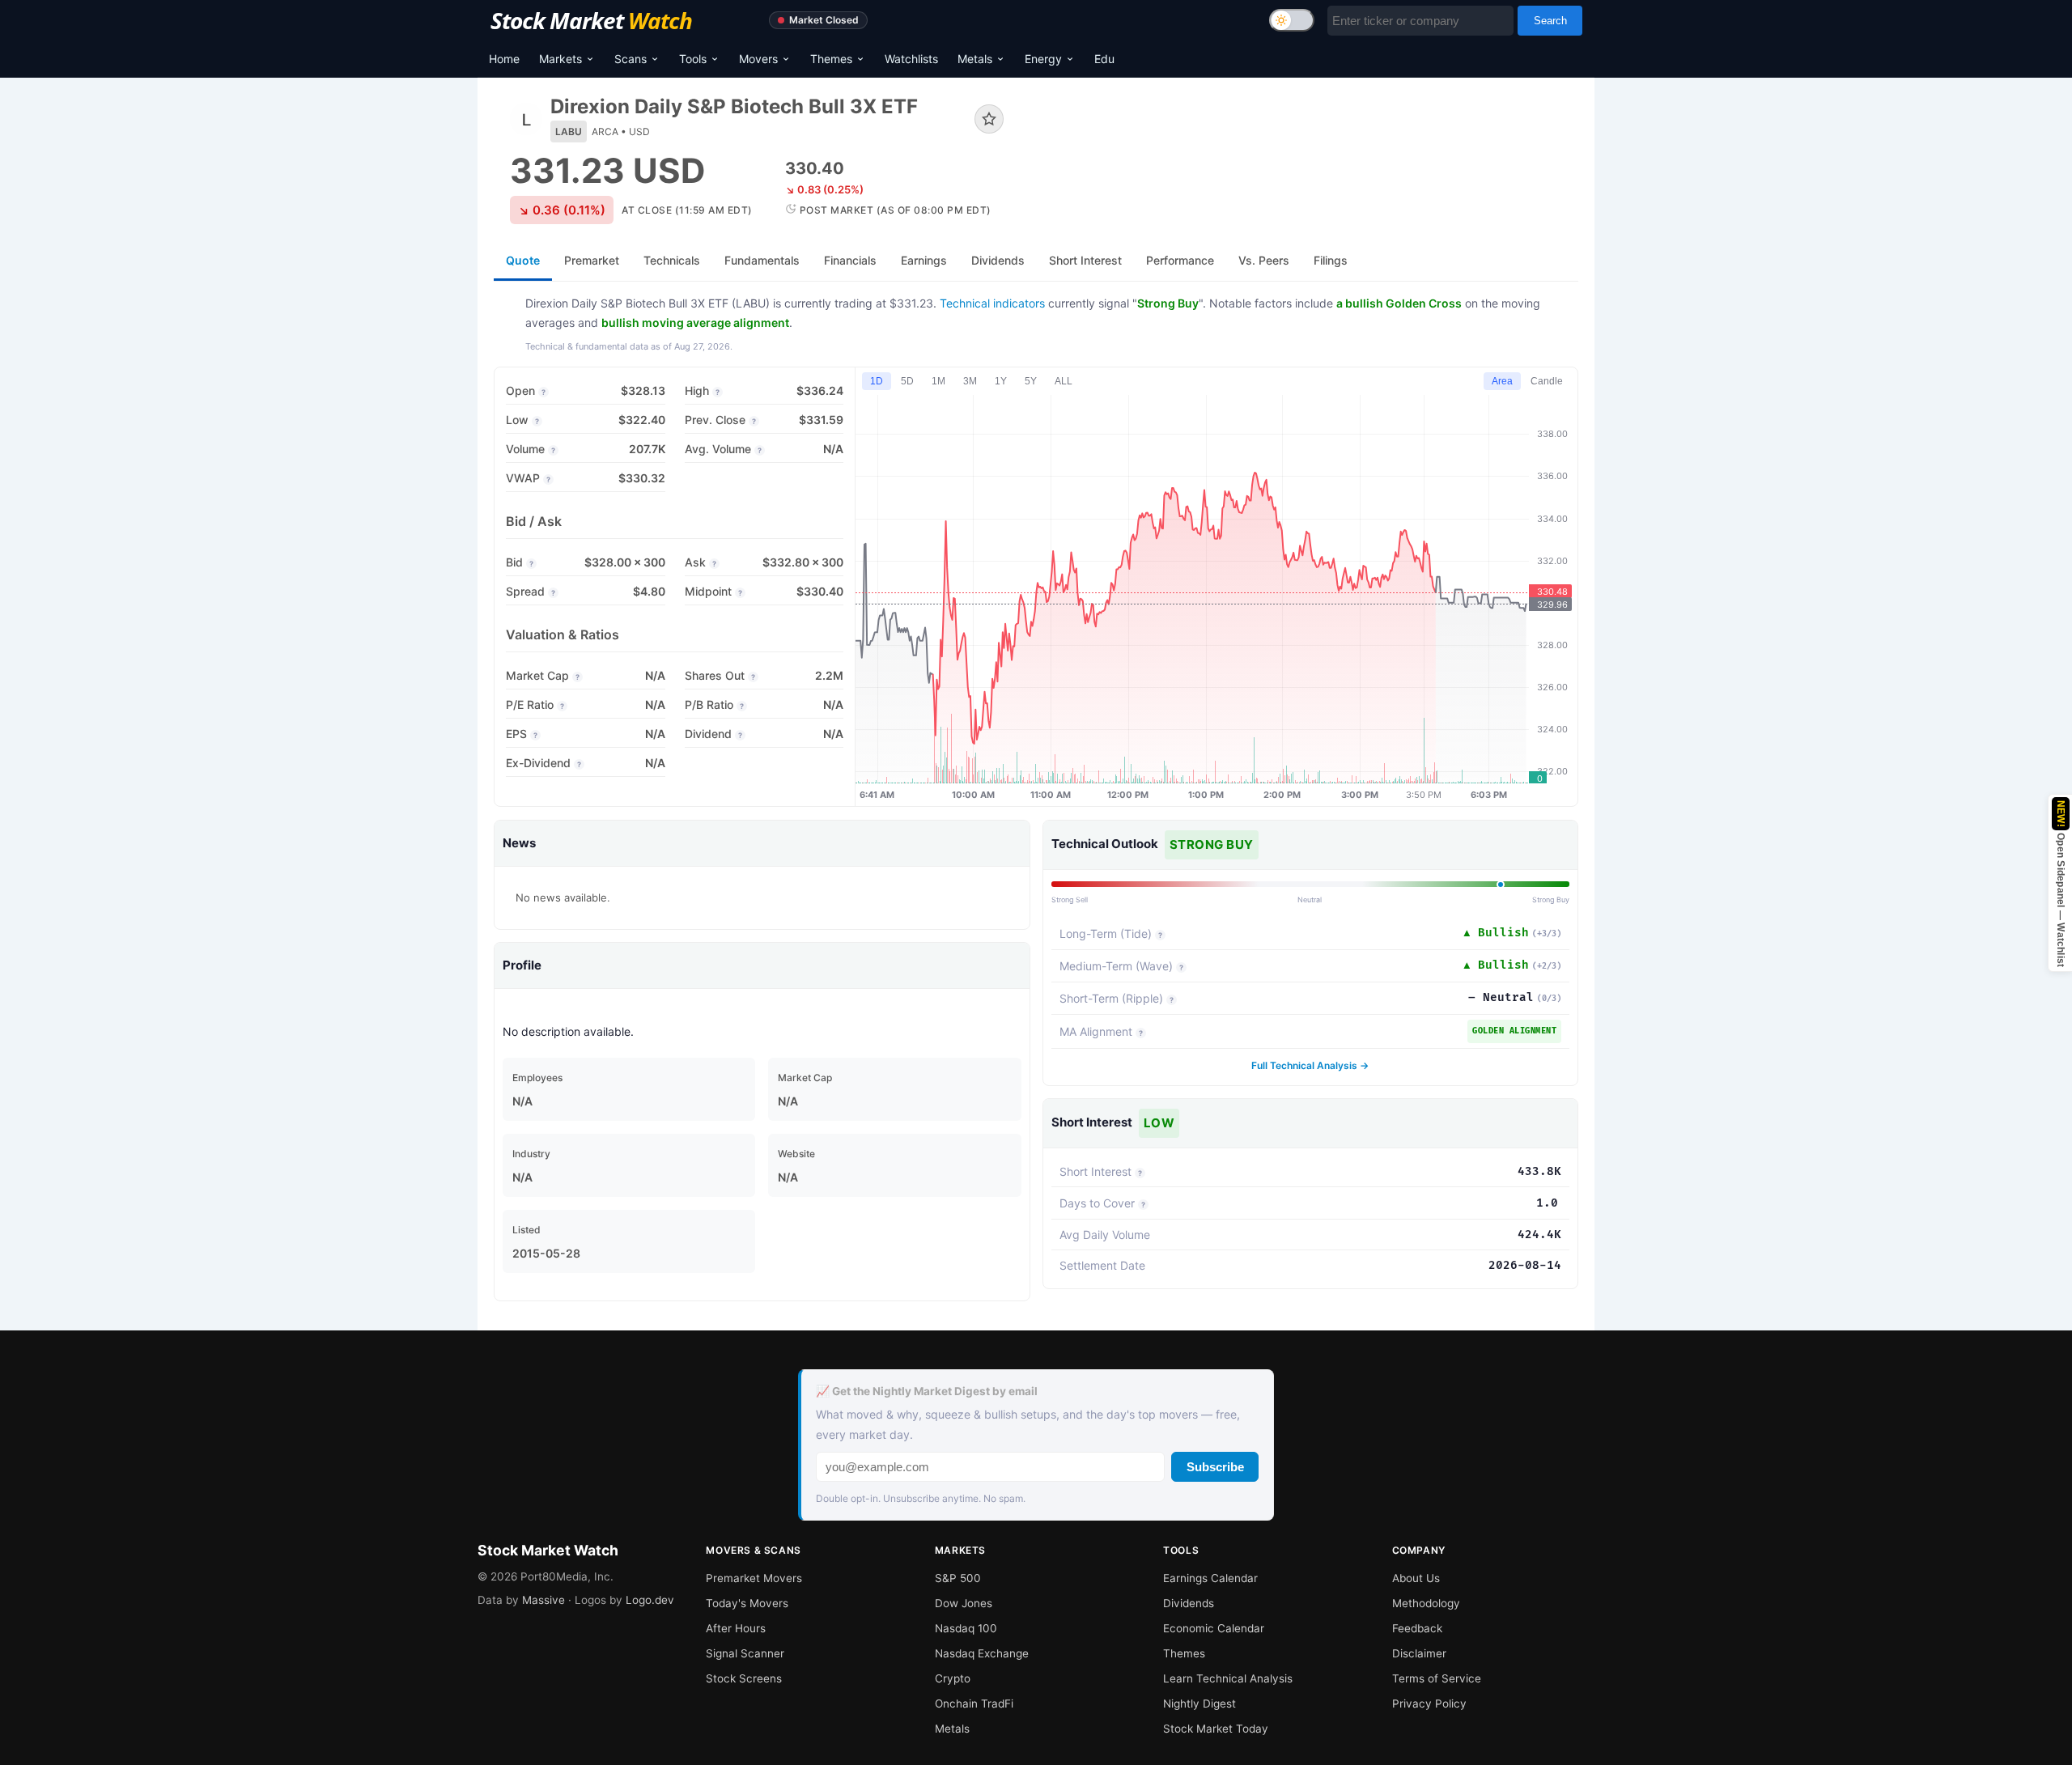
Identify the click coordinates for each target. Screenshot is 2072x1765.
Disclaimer (1419, 1653)
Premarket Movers (754, 1578)
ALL (1064, 381)
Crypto (953, 1678)
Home (504, 59)
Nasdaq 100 (966, 1628)
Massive (543, 1600)
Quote (523, 260)
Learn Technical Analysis (1228, 1678)
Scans (631, 59)
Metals (975, 59)
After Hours (736, 1628)
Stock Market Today (1216, 1729)
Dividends (1189, 1603)
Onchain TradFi (974, 1703)
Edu (1104, 59)
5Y (1031, 381)
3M (970, 381)
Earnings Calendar (1210, 1578)
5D (907, 381)
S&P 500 (958, 1578)
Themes (831, 59)
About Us (1416, 1578)
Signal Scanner (745, 1653)
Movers (758, 59)
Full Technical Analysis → (1310, 1065)
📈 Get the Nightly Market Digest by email (927, 1391)
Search (1550, 21)
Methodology (1426, 1603)
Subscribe (1215, 1467)
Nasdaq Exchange (982, 1653)
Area (1502, 381)
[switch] (1292, 20)
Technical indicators (992, 303)
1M (938, 381)
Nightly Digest (1199, 1703)
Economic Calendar (1214, 1628)
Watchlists (911, 59)
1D (877, 381)
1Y (1001, 381)
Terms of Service (1437, 1678)
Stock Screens (744, 1678)
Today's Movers (747, 1603)
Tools (693, 59)
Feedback (1417, 1628)
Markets (560, 59)
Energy (1043, 59)
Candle (1547, 381)
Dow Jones (964, 1603)
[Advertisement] (1303, 149)
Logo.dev (650, 1600)
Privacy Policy (1429, 1703)
